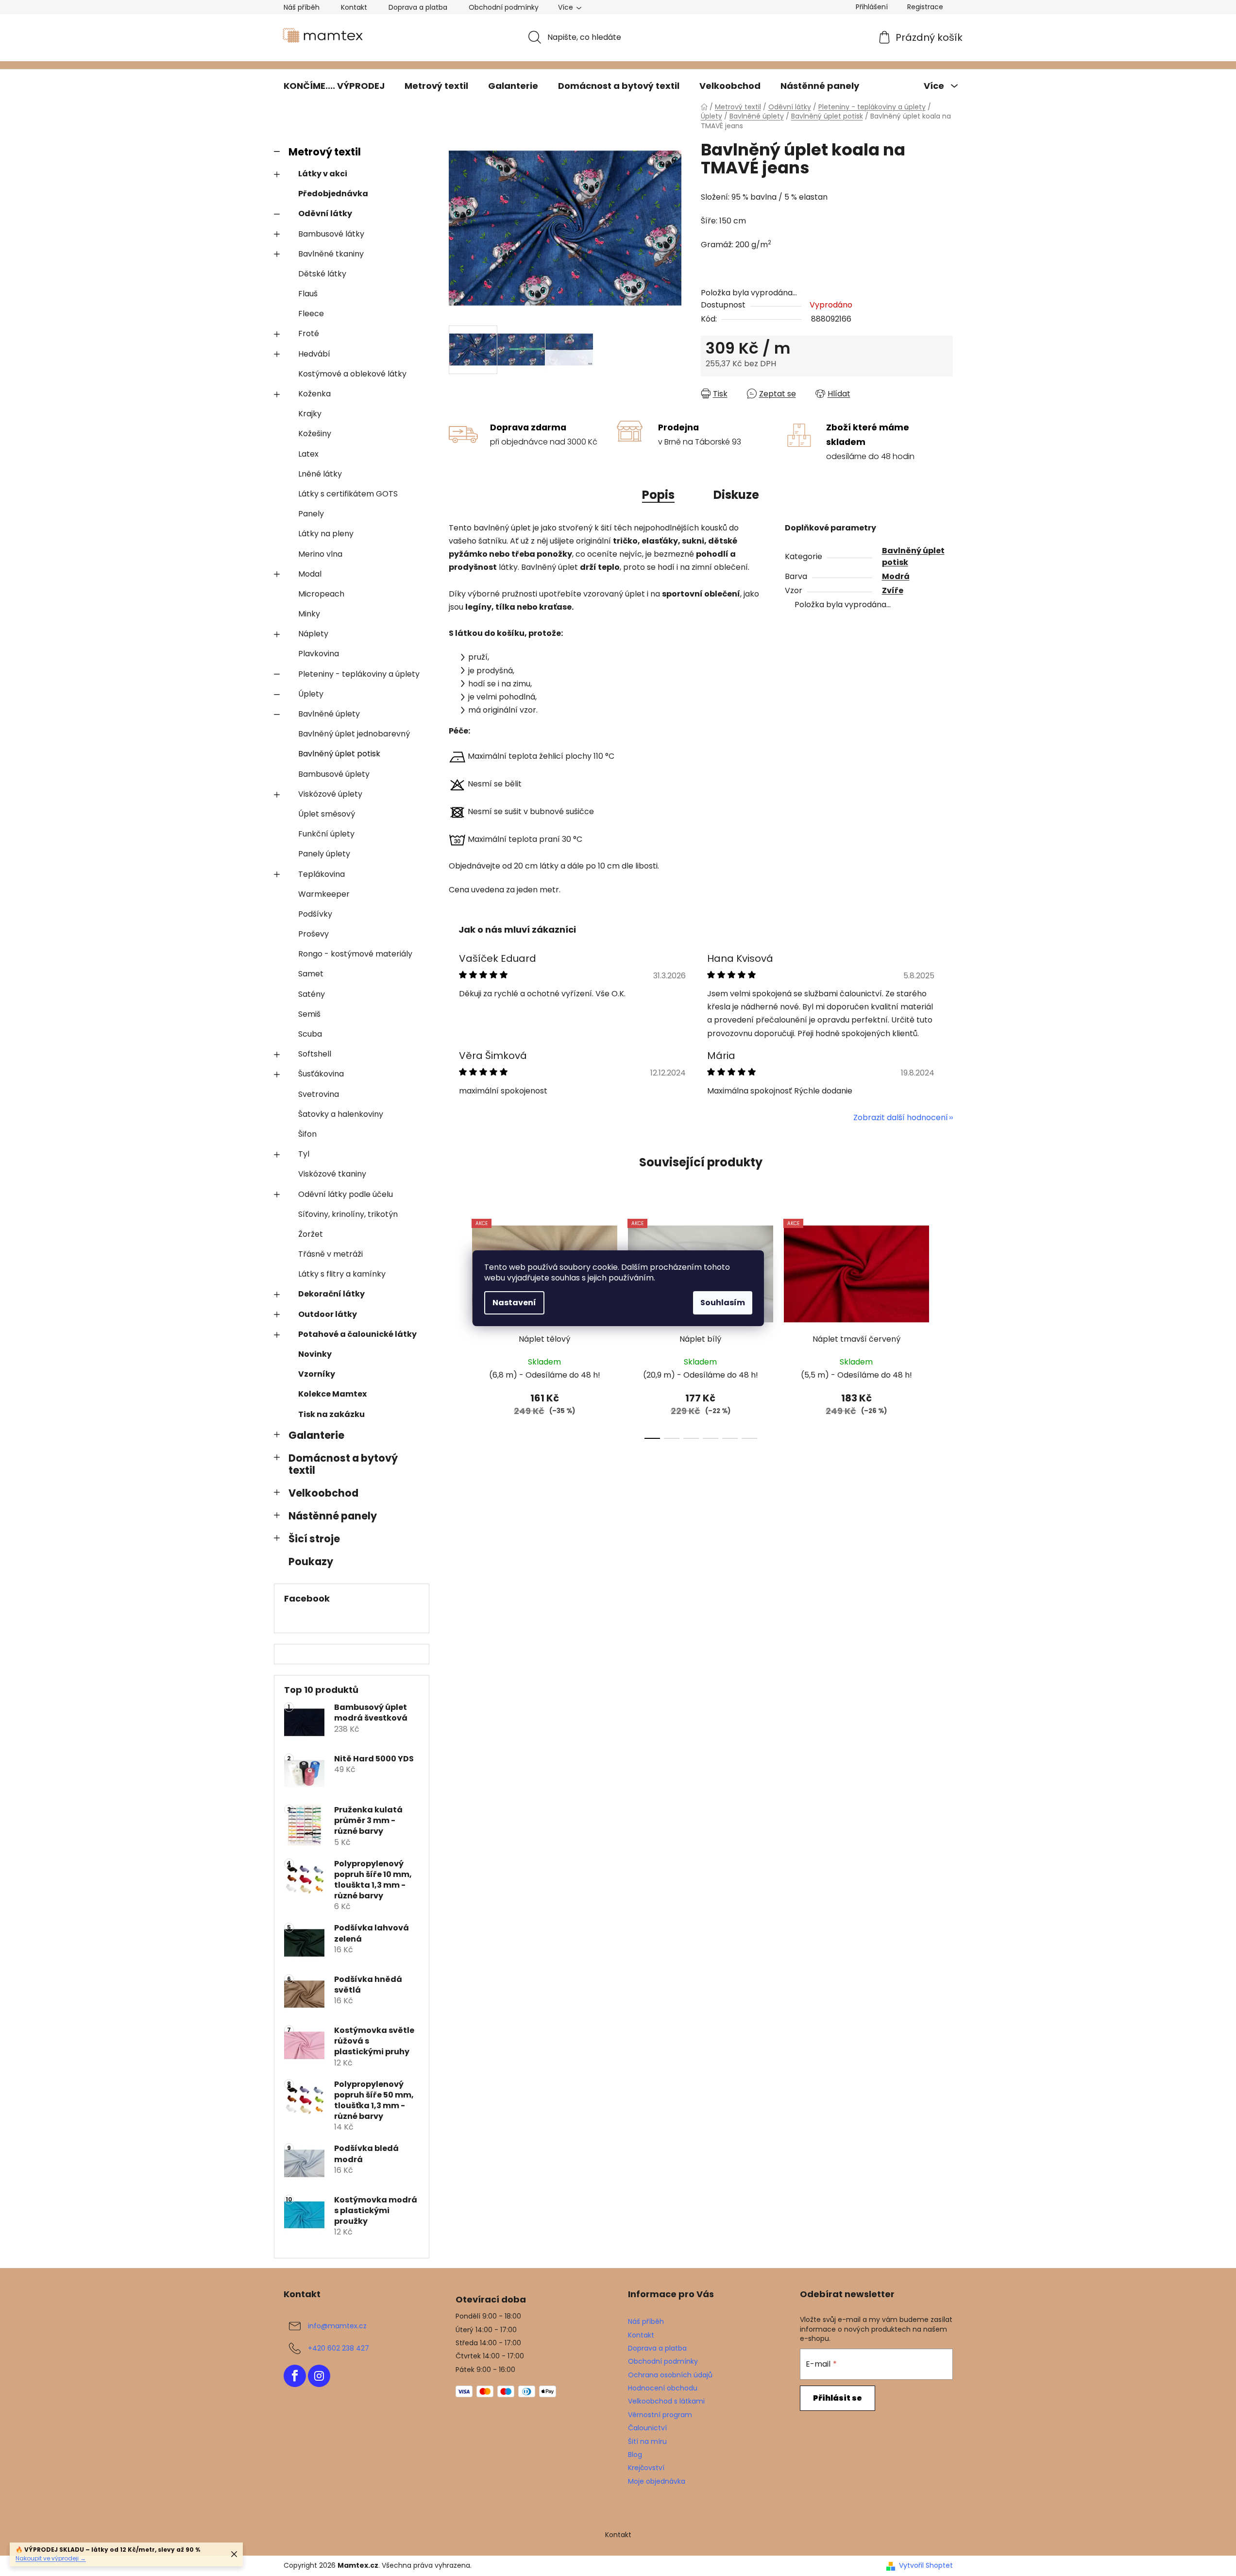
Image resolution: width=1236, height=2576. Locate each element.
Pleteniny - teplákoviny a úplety (359, 674)
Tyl (304, 1154)
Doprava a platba (418, 7)
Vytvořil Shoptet (926, 2566)
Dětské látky (322, 274)
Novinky (315, 1354)
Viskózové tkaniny (332, 1174)
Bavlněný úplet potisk (339, 754)
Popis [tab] (658, 495)
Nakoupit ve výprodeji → (51, 2558)
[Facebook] (295, 2376)
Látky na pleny (326, 534)
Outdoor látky (328, 1314)
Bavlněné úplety (329, 714)
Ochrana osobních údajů (670, 2375)
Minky (309, 614)
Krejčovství (646, 2468)
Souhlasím (723, 1303)
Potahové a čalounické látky (357, 1334)
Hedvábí (314, 354)
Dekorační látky (331, 1294)
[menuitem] (334, 86)
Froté (309, 333)
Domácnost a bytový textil (343, 1464)
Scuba (310, 1034)
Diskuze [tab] (736, 495)
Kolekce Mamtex (332, 1394)
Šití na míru (647, 2441)
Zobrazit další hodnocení (901, 1117)
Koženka (314, 394)
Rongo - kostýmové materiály (355, 954)
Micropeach (321, 594)
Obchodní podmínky (504, 7)
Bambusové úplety (334, 774)
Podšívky (315, 914)
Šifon (307, 1134)
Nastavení (514, 1303)
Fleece (311, 314)
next (945, 1326)
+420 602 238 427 (339, 2348)
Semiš (309, 1014)
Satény (312, 994)
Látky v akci (323, 174)
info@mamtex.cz (337, 2326)
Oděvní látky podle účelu (346, 1194)
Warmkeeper (324, 894)
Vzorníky (317, 1374)
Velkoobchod (323, 1493)
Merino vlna (320, 554)
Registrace (925, 7)
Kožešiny (315, 434)
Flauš (308, 294)
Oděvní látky (325, 213)
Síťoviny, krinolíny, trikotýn (348, 1214)
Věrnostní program (660, 2415)
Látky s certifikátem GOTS (348, 494)
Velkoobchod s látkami (666, 2401)
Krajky (310, 414)
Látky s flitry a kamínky (342, 1274)
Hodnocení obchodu (663, 2388)
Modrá (896, 576)
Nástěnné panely (333, 1516)
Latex (308, 454)
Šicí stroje (314, 1539)
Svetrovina (319, 1094)
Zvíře (893, 590)
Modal (310, 574)
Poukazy (311, 1561)
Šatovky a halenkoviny (341, 1114)
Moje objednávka (657, 2481)
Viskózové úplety (330, 794)
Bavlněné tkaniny (331, 254)
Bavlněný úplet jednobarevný (354, 734)
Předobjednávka (333, 194)
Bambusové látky (331, 234)
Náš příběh (302, 7)
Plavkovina (319, 654)
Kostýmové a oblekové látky (352, 374)
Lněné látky (320, 474)
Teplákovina (322, 874)
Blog (635, 2455)
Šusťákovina (321, 1074)
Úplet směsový (327, 814)
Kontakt (354, 7)
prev (457, 1326)
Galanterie (316, 1435)
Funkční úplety (326, 834)
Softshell (315, 1054)
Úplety (311, 694)
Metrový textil (325, 152)
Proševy (313, 934)
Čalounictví (647, 2428)
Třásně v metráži (330, 1254)
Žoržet (311, 1234)
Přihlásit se (838, 2398)
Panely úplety (324, 854)
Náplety (313, 634)
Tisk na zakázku (331, 1414)
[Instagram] (319, 2376)
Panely (311, 514)
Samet (311, 974)
